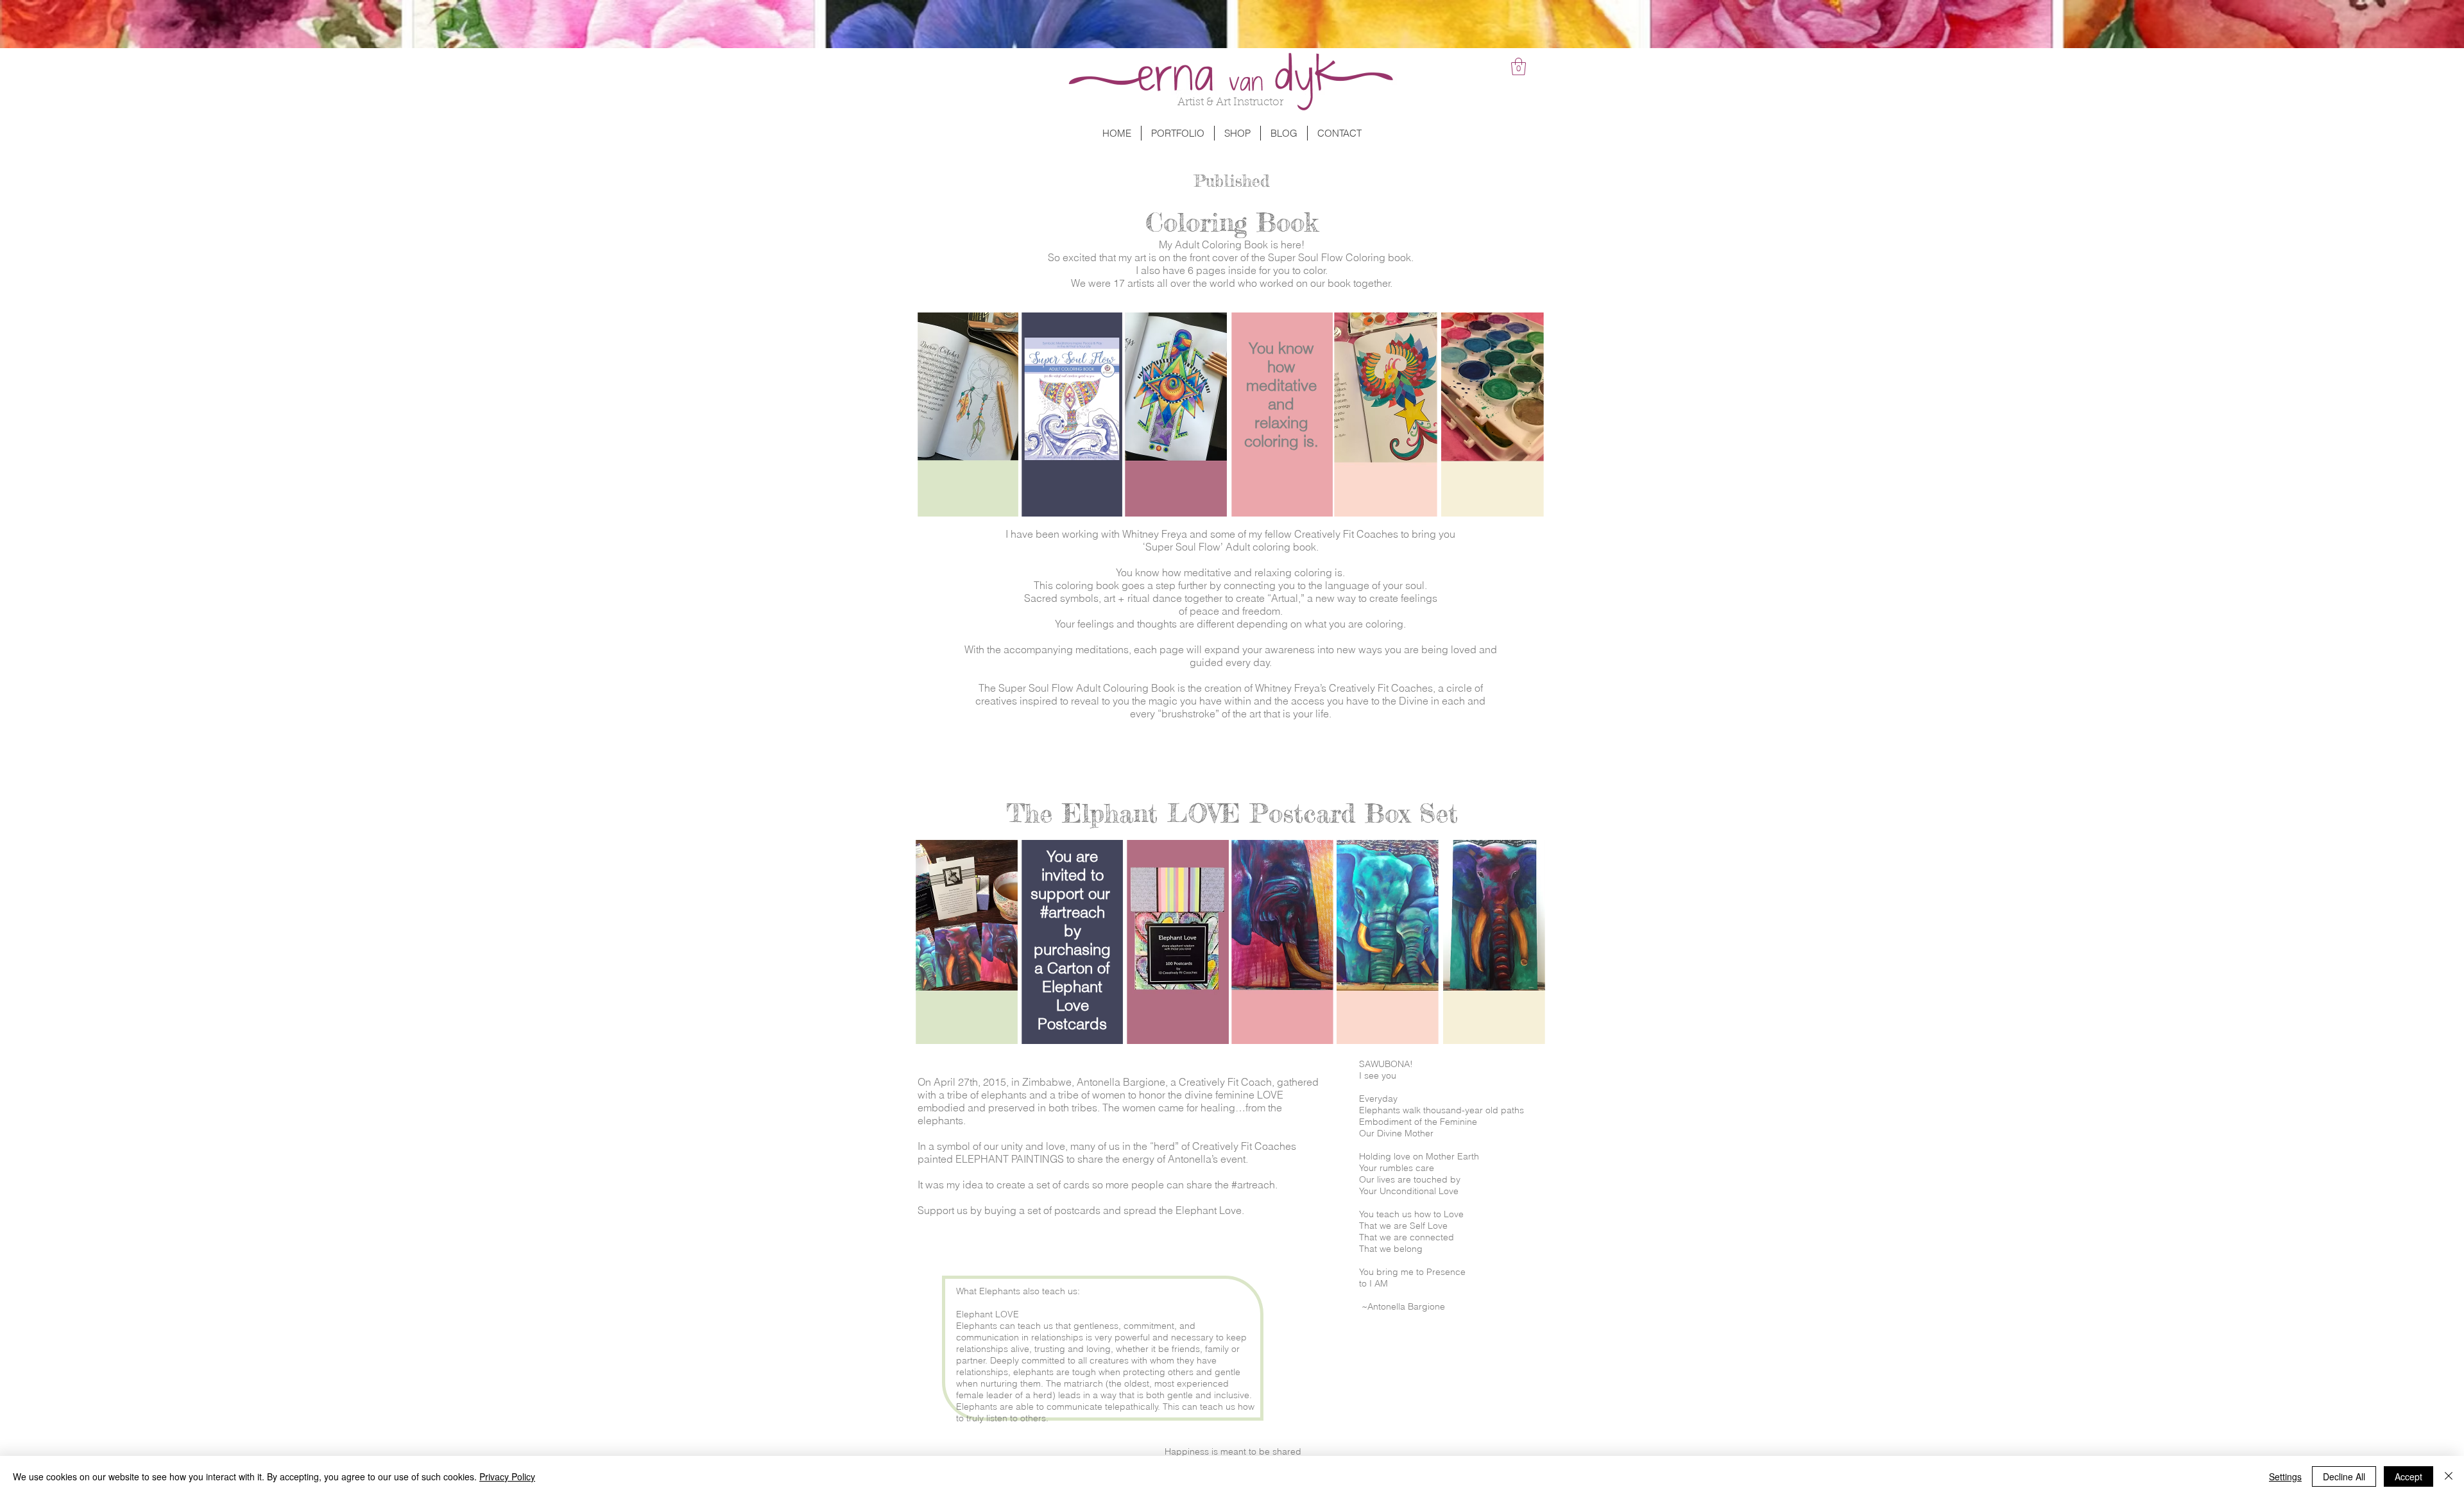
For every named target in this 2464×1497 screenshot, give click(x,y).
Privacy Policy (507, 1476)
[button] (1519, 66)
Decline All (2344, 1476)
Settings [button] (2285, 1476)
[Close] (2449, 1476)
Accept (2408, 1476)
